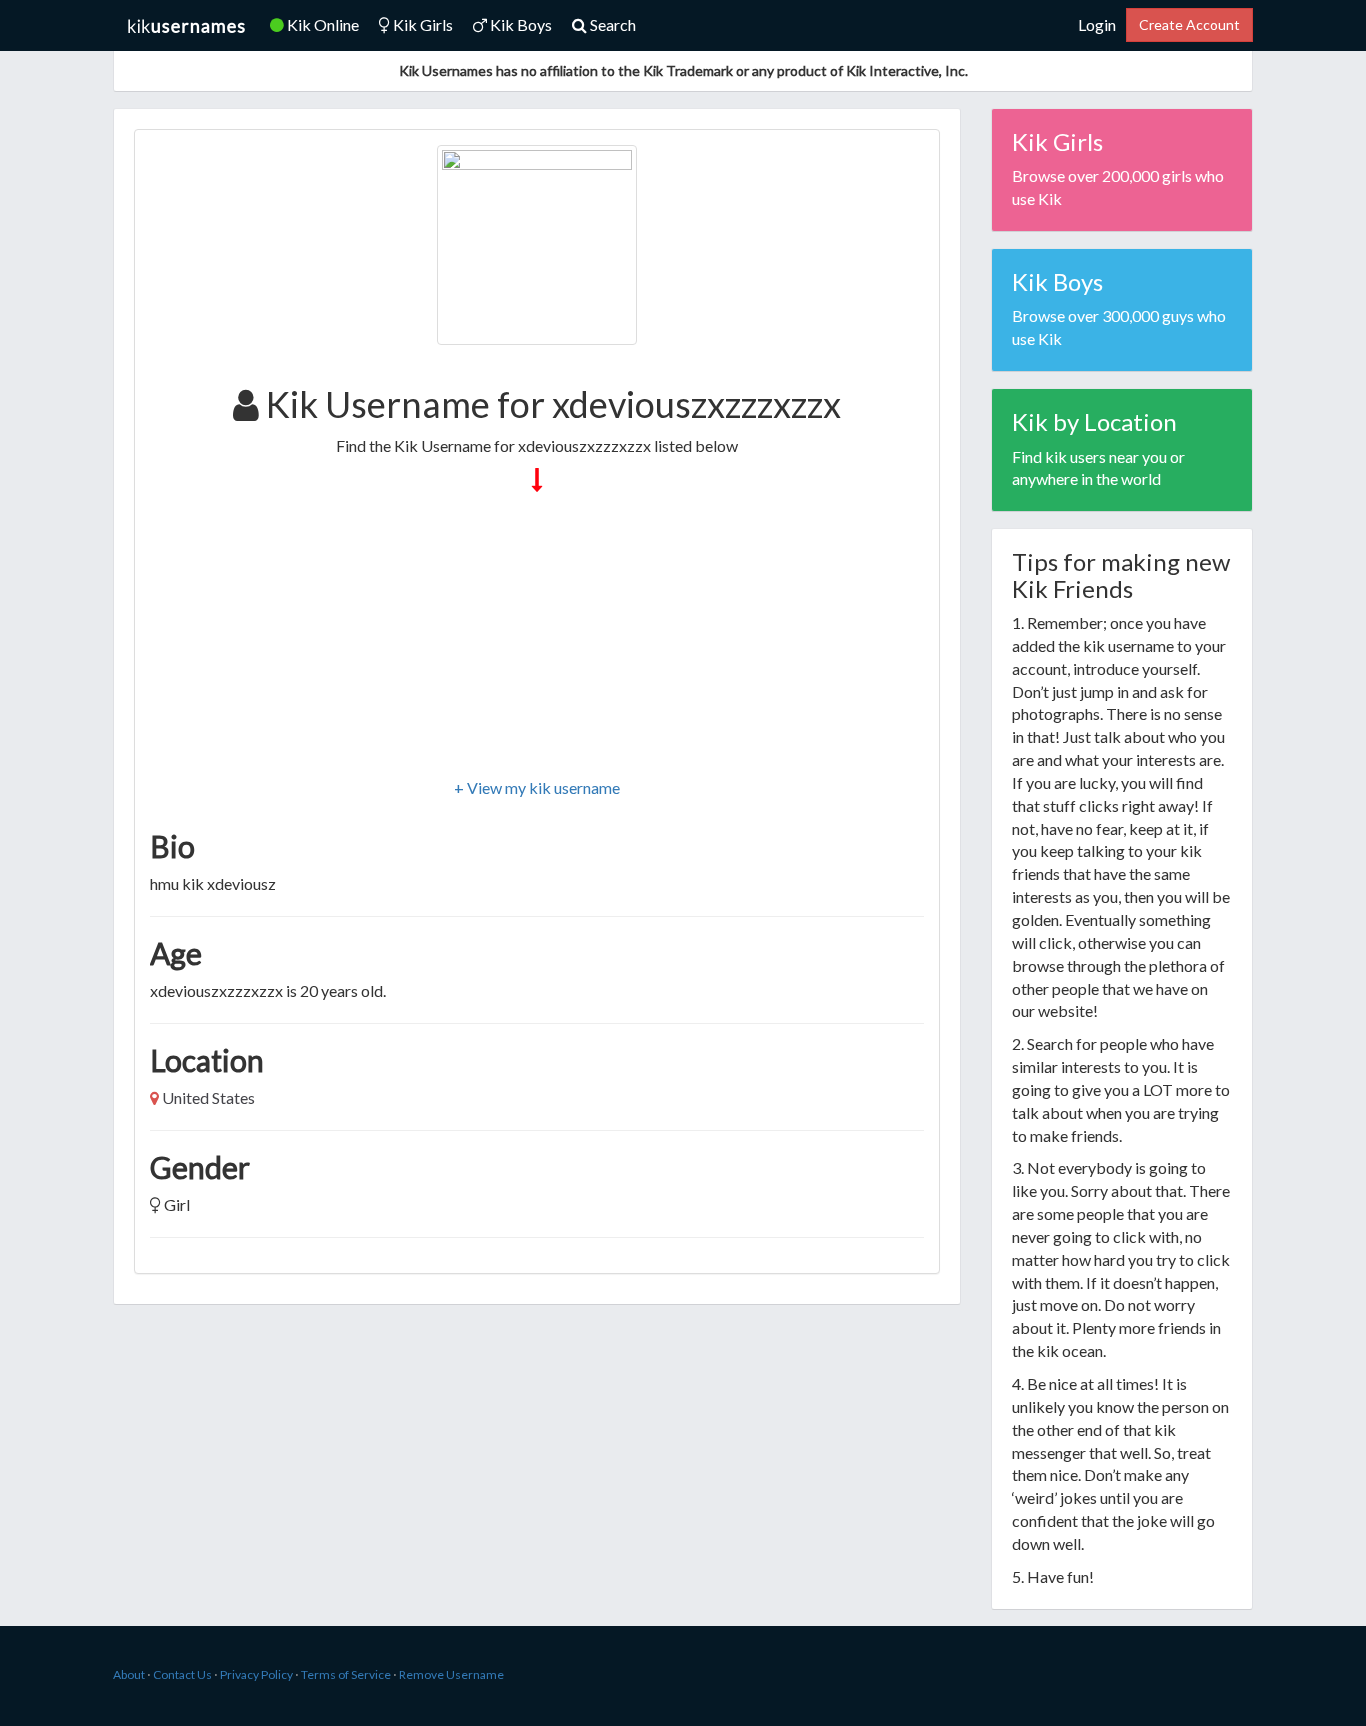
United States (208, 1097)
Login (1097, 24)
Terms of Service (346, 1674)
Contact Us (182, 1674)
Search (611, 24)
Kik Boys (519, 24)
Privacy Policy (256, 1674)
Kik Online (321, 24)
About (129, 1674)
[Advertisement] (537, 637)
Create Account (1189, 24)
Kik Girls (421, 24)
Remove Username (451, 1674)
